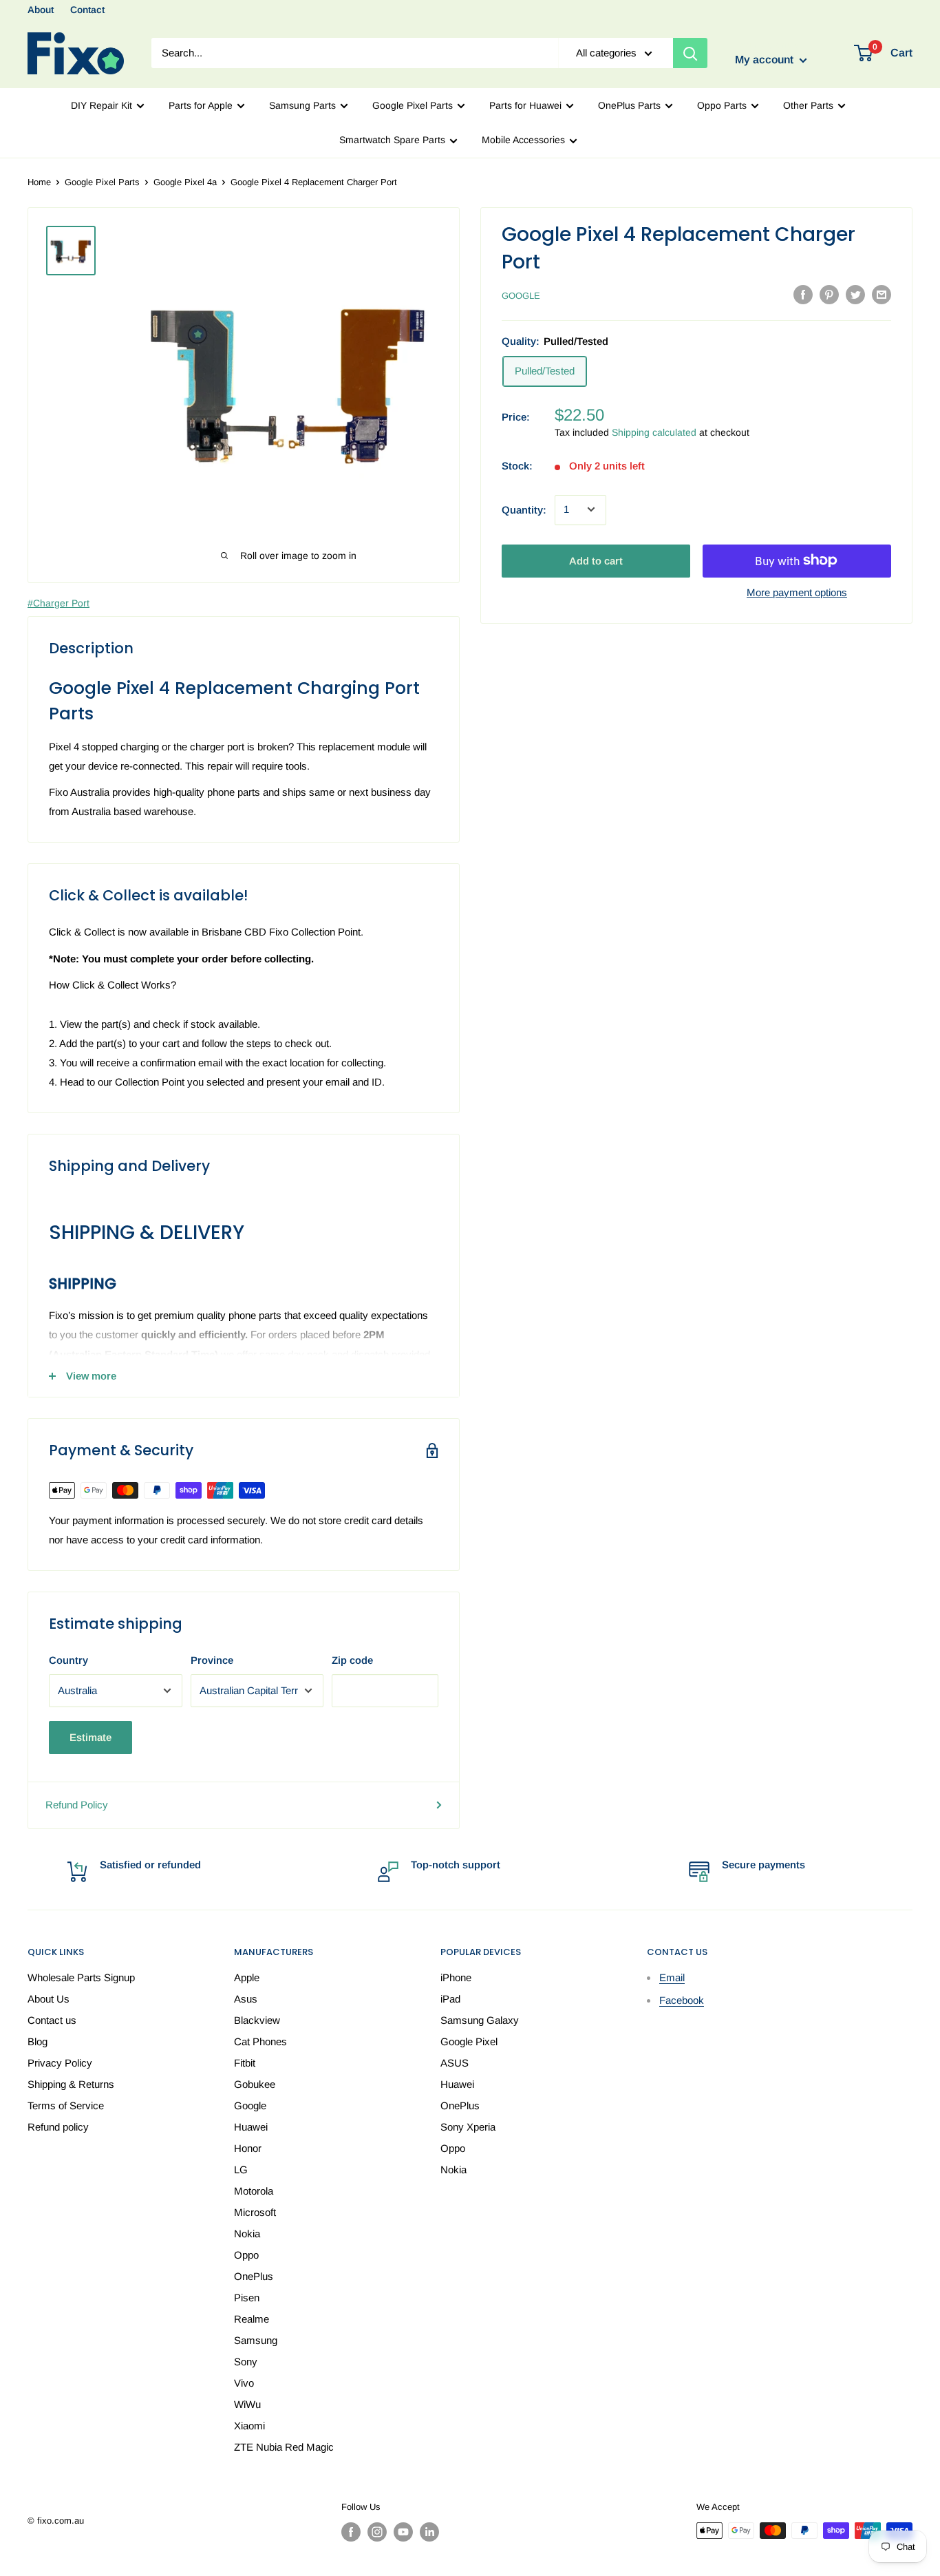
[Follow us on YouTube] (403, 2532)
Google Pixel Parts (413, 105)
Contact (87, 10)
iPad (450, 1999)
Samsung (256, 2340)
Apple (247, 1977)
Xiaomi (249, 2426)
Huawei (251, 2127)
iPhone (456, 1977)
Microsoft (255, 2212)
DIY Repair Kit (102, 105)
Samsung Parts (302, 105)
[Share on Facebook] (803, 294)
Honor (248, 2148)
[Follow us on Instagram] (377, 2532)
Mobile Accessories (523, 140)
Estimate (90, 1737)
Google (521, 296)
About (41, 10)
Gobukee (255, 2084)
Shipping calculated (654, 432)
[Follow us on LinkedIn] (429, 2532)
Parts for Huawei (525, 105)
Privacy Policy (60, 2063)
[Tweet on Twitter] (855, 294)
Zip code (352, 1660)
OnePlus (254, 2276)
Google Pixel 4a (185, 182)
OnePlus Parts (629, 105)
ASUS (455, 2063)
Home (39, 182)
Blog (38, 2041)
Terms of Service (66, 2105)
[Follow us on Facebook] (351, 2532)
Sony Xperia (468, 2127)
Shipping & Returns (71, 2084)
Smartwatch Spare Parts (392, 140)
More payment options (797, 592)
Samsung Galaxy (480, 2020)
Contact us (52, 2020)
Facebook (682, 2000)
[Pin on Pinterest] (829, 294)
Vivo (244, 2383)
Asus (246, 1999)
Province (212, 1660)
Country (68, 1660)
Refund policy (58, 2127)
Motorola (254, 2191)
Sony (246, 2362)
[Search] (690, 53)
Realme (252, 2319)
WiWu (247, 2404)
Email (672, 1977)
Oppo (246, 2255)
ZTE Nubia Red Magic (284, 2447)
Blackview (257, 2020)
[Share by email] (882, 294)
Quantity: (524, 509)
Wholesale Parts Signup (81, 1977)
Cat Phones (260, 2041)
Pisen (247, 2298)
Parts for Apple (201, 105)
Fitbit (245, 2063)
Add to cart (596, 560)
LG (241, 2169)
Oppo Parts (722, 105)
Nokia (247, 2234)
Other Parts (808, 105)
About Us (49, 1999)
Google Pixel (469, 2041)
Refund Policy (77, 1805)
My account (766, 60)
